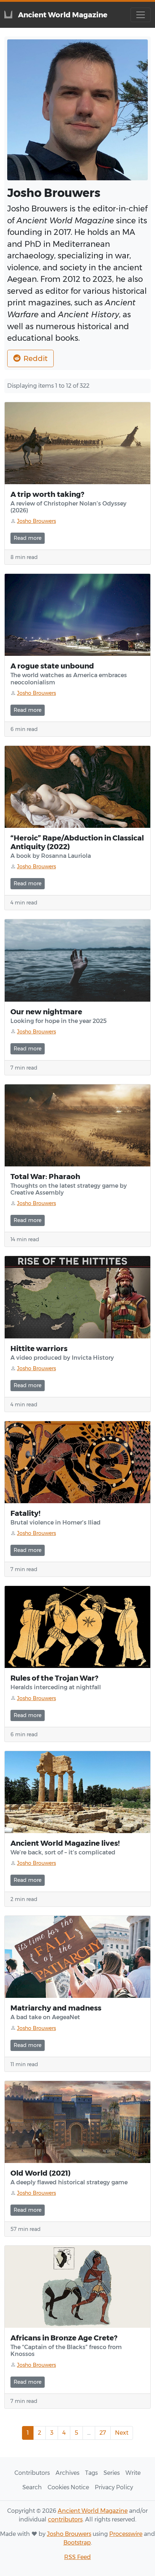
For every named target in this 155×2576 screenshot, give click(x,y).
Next (122, 2433)
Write (133, 2473)
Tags (91, 2473)
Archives (67, 2473)
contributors (65, 2519)
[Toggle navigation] (141, 15)
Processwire (126, 2534)
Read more (28, 538)
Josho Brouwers (69, 2534)
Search (32, 2487)
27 (103, 2433)
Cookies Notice (68, 2487)
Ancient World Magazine (93, 2511)
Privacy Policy (114, 2487)
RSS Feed (77, 2557)
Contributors (32, 2473)
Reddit (36, 358)
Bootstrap (77, 2543)
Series (112, 2473)
